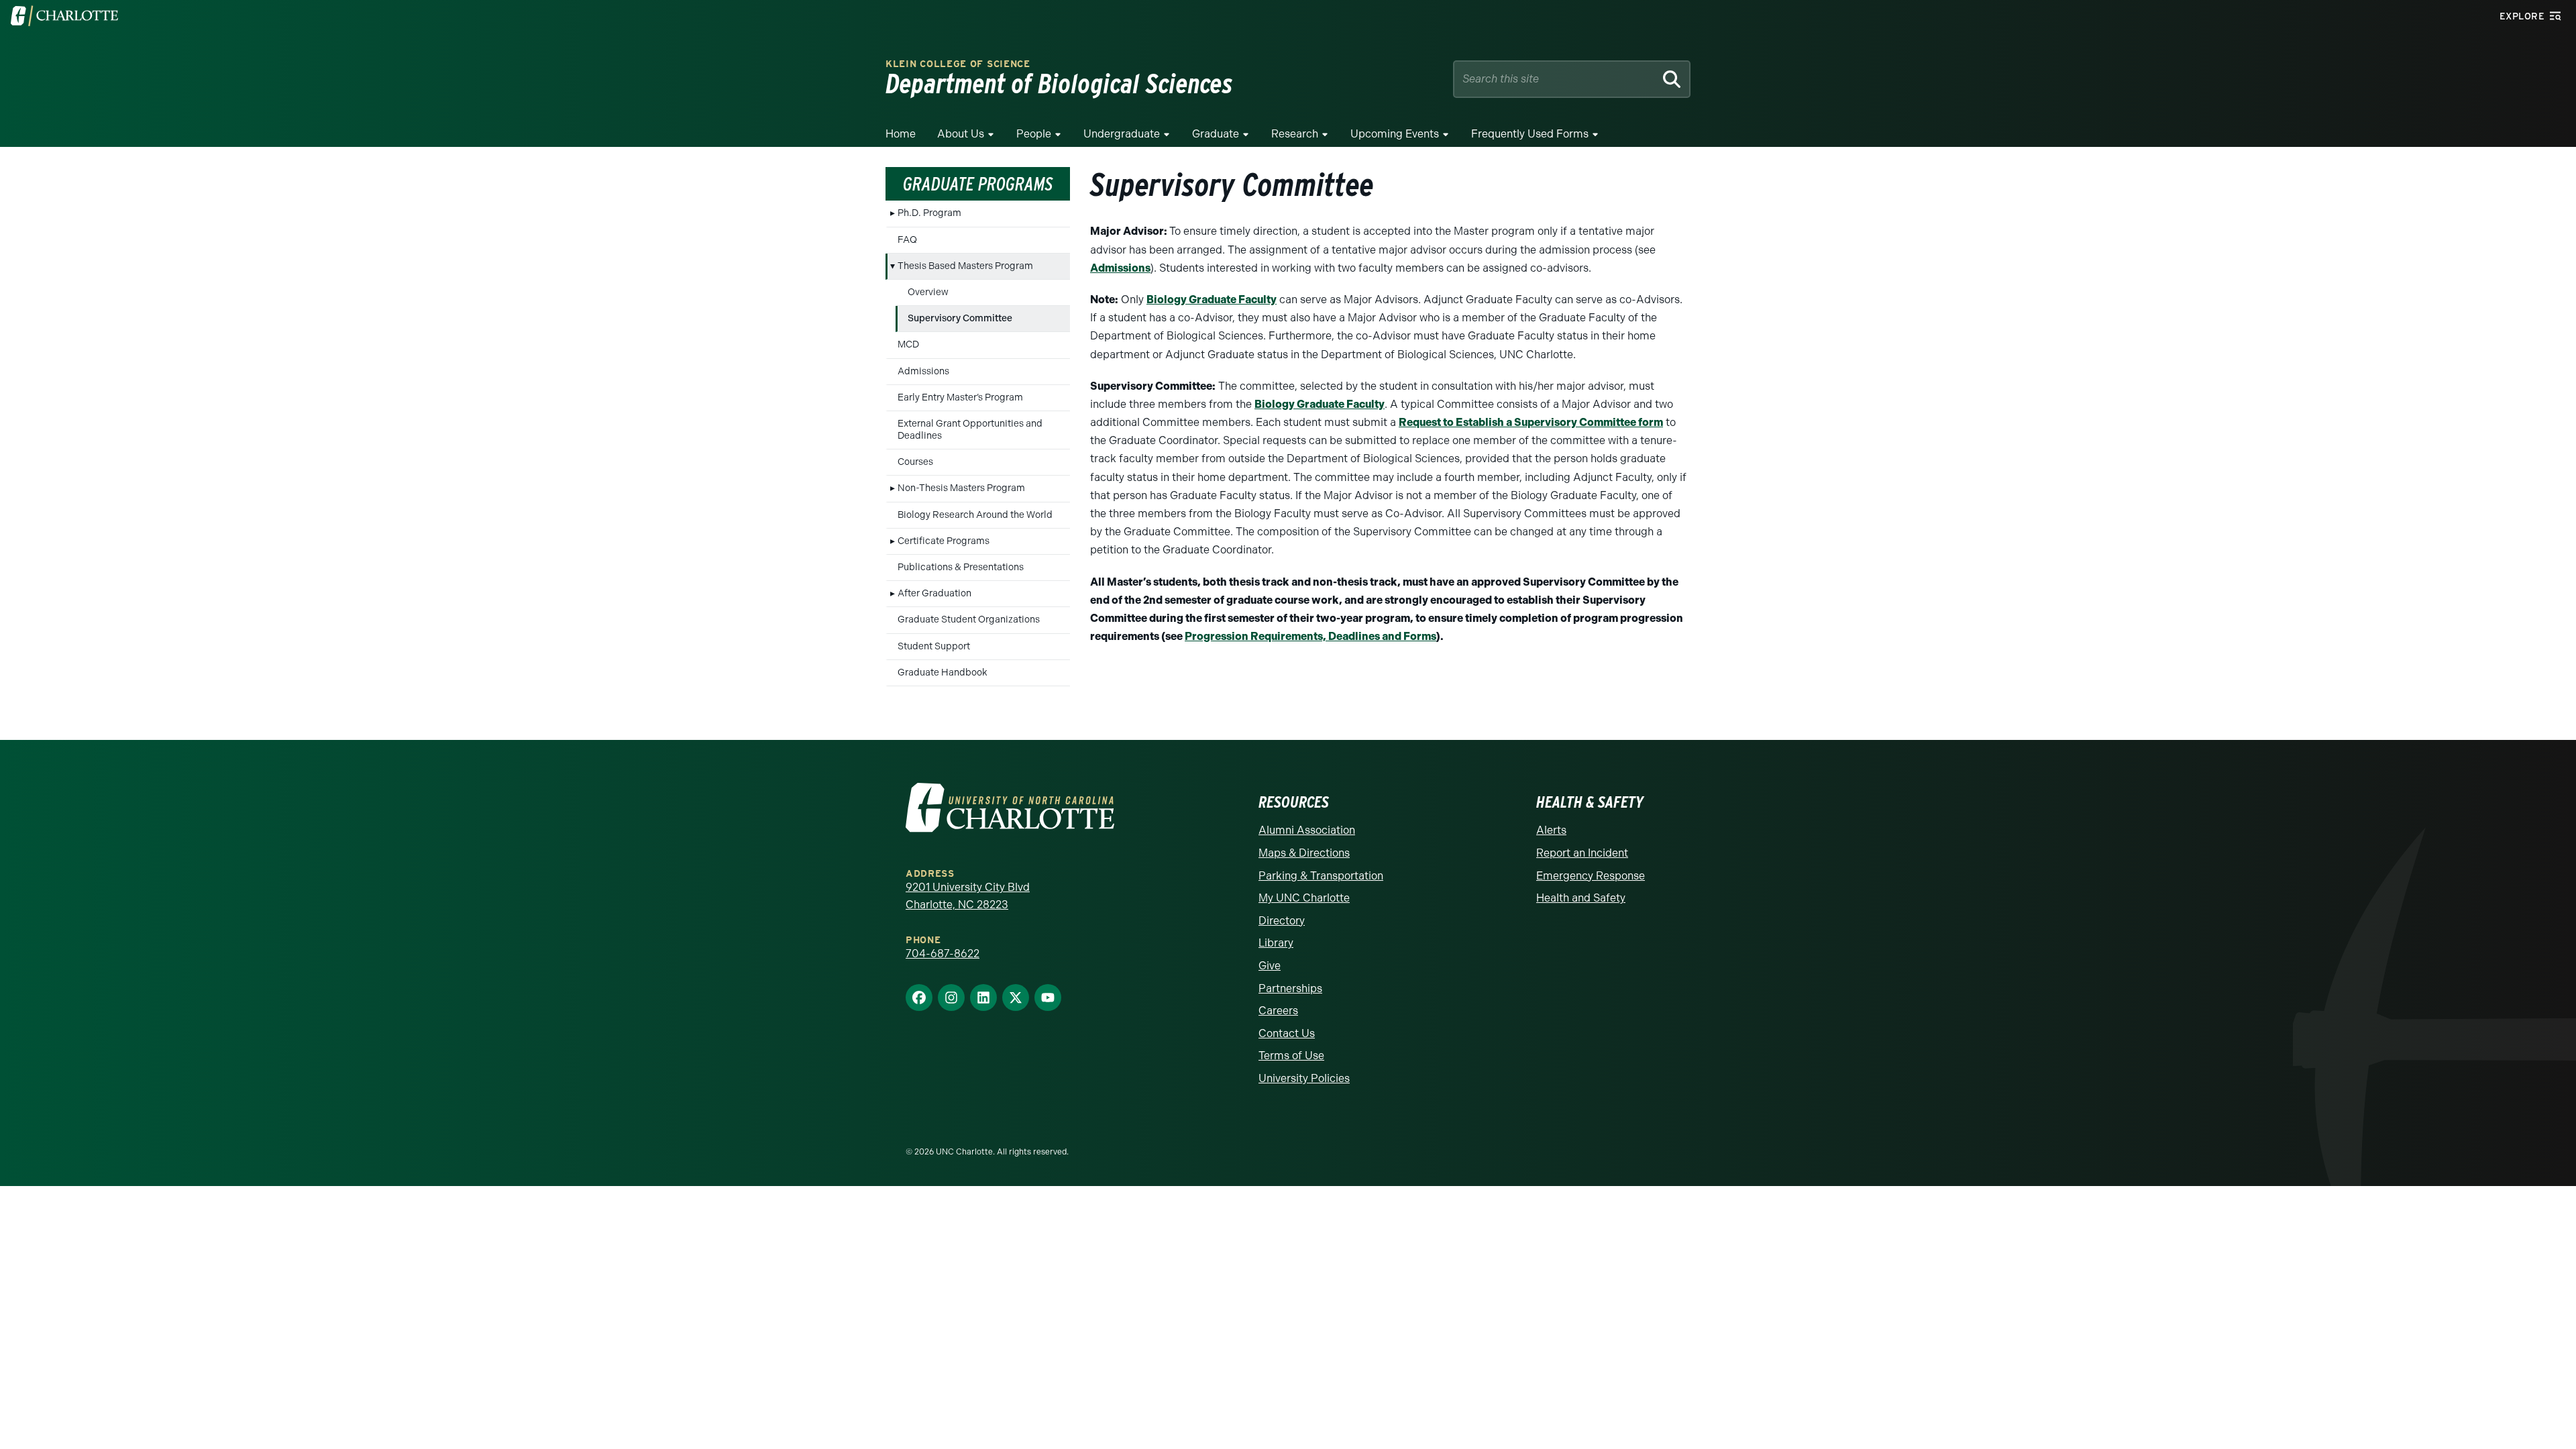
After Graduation (934, 593)
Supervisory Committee (960, 318)
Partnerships (1290, 988)
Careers (1278, 1011)
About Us (961, 134)
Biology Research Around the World (975, 515)
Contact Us (1287, 1033)
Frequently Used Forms (1530, 134)
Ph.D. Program (929, 213)
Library (1276, 943)
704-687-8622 (943, 954)
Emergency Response (1591, 876)
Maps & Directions (1304, 853)
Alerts (1551, 830)
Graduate (1216, 134)
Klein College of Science (958, 64)
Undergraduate (1122, 134)
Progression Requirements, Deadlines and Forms (1310, 636)
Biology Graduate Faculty (1212, 300)
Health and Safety (1581, 898)
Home (901, 134)
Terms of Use (1291, 1056)
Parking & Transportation (1321, 876)
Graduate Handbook (943, 673)
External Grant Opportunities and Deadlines (970, 430)
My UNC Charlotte (1304, 898)
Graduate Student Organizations (969, 620)
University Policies (1304, 1078)
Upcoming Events (1395, 134)
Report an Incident (1582, 853)
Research (1295, 134)
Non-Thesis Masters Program (961, 488)
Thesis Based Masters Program (965, 266)
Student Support (934, 646)
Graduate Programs (978, 184)
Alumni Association (1307, 830)
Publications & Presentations (961, 567)
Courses (915, 462)
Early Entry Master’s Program (960, 397)
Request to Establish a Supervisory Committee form (1531, 422)
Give (1270, 966)
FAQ (907, 240)
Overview (928, 292)
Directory (1282, 921)
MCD (908, 344)
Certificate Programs (944, 541)
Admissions (923, 371)
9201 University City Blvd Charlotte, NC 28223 (968, 896)
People (1034, 134)
